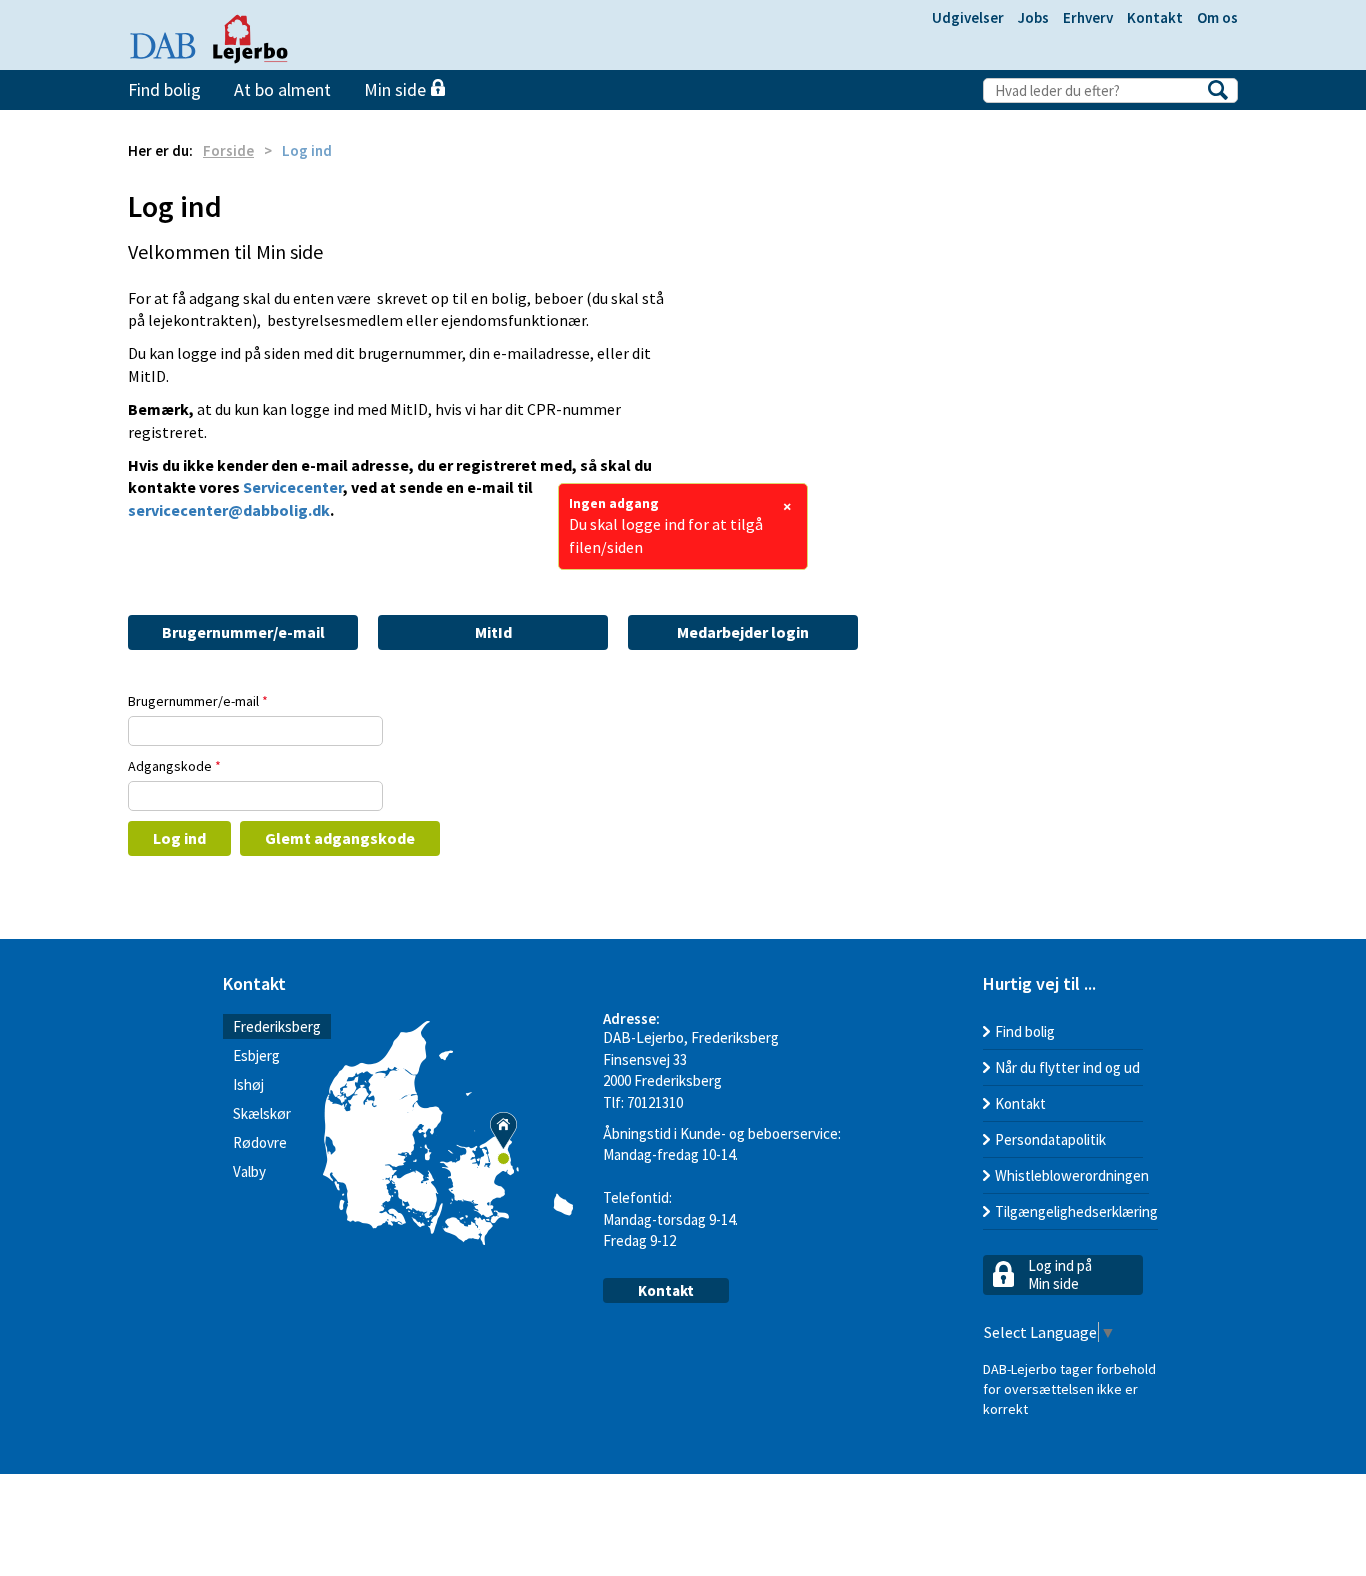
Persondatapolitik (1050, 1139)
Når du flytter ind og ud (1067, 1067)
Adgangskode (174, 766)
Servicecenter (293, 487)
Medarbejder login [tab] (743, 632)
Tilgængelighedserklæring (1076, 1211)
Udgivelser (968, 17)
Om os (1217, 17)
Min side (397, 89)
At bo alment (282, 89)
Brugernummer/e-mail (198, 701)
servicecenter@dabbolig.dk (229, 510)
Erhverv (1088, 17)
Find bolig (164, 89)
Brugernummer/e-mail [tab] (243, 632)
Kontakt (1155, 17)
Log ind (179, 838)
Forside (228, 150)
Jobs (1033, 17)
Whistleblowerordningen (1072, 1175)
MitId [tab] (493, 632)
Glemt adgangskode (340, 838)
